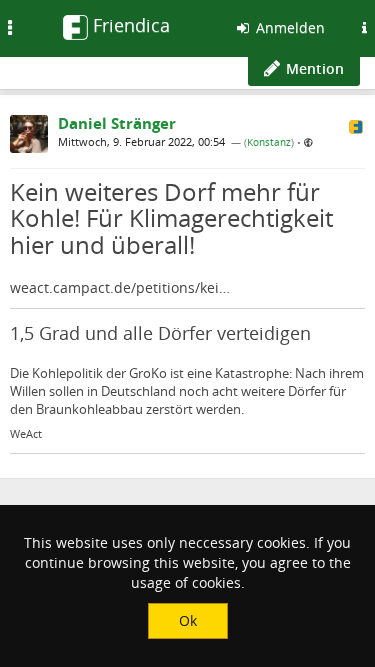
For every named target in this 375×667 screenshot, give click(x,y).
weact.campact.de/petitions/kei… (120, 287)
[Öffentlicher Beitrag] (308, 142)
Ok (188, 620)
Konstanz (269, 142)
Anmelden (288, 27)
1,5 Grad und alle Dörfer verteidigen (160, 333)
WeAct (26, 434)
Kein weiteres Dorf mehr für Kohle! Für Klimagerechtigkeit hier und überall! (171, 218)
